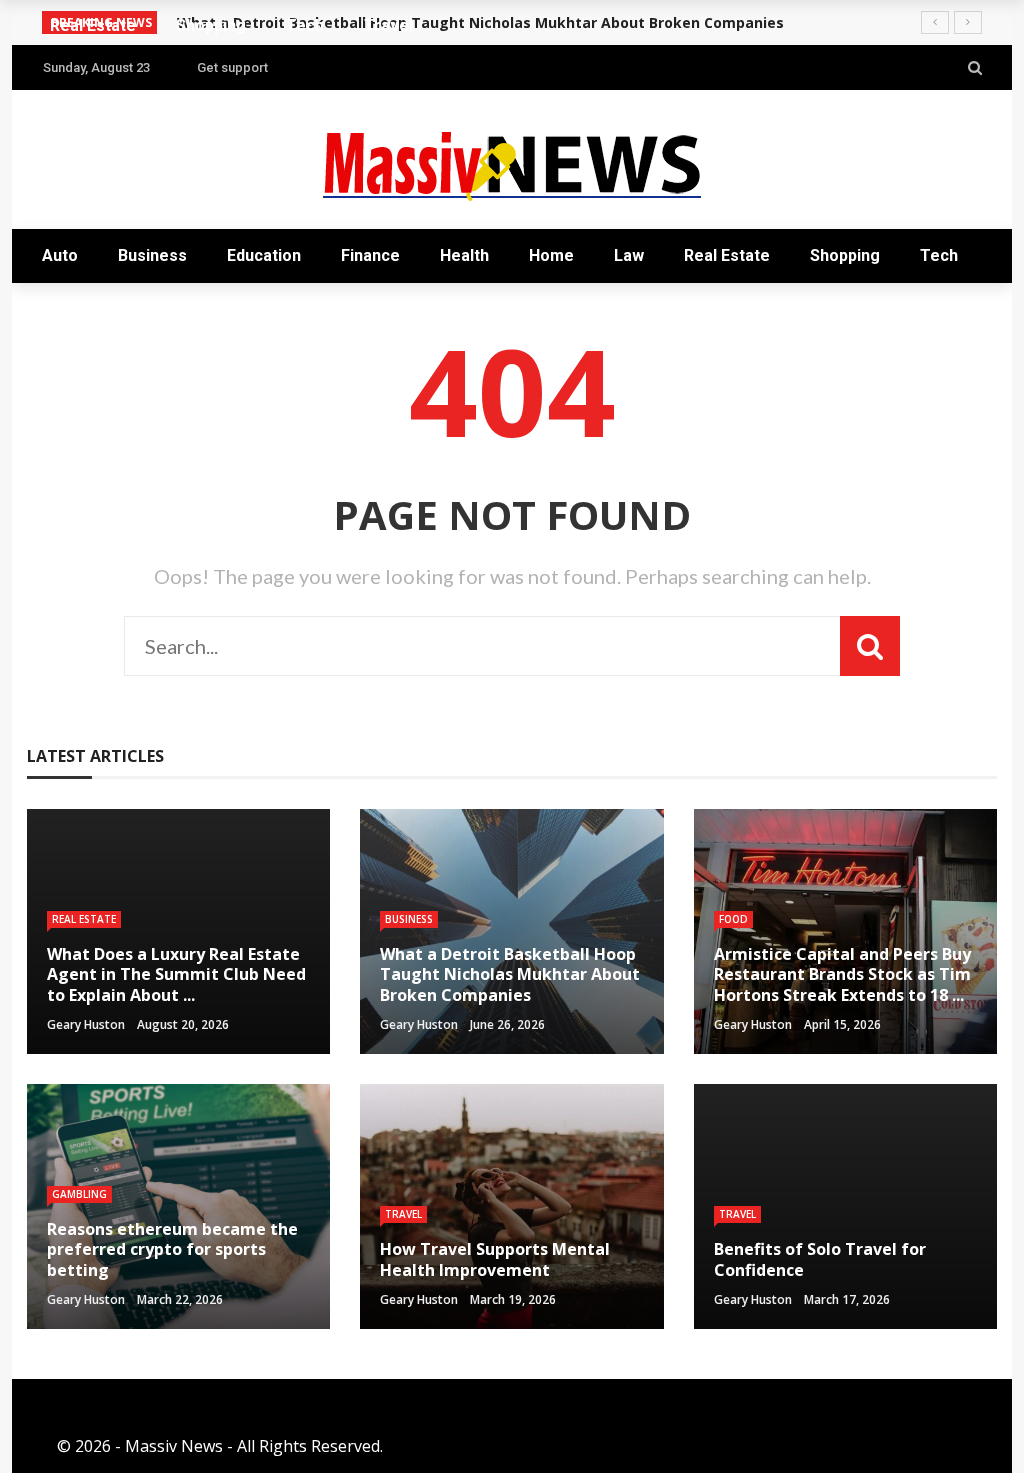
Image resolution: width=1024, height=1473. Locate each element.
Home (551, 255)
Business (152, 255)
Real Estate (727, 255)
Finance (370, 255)
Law (629, 255)
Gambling (79, 1194)
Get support (232, 67)
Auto (60, 255)
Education (264, 255)
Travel (86, 309)
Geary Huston (86, 1024)
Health (464, 255)
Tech (939, 255)
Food (733, 919)
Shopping (845, 255)
